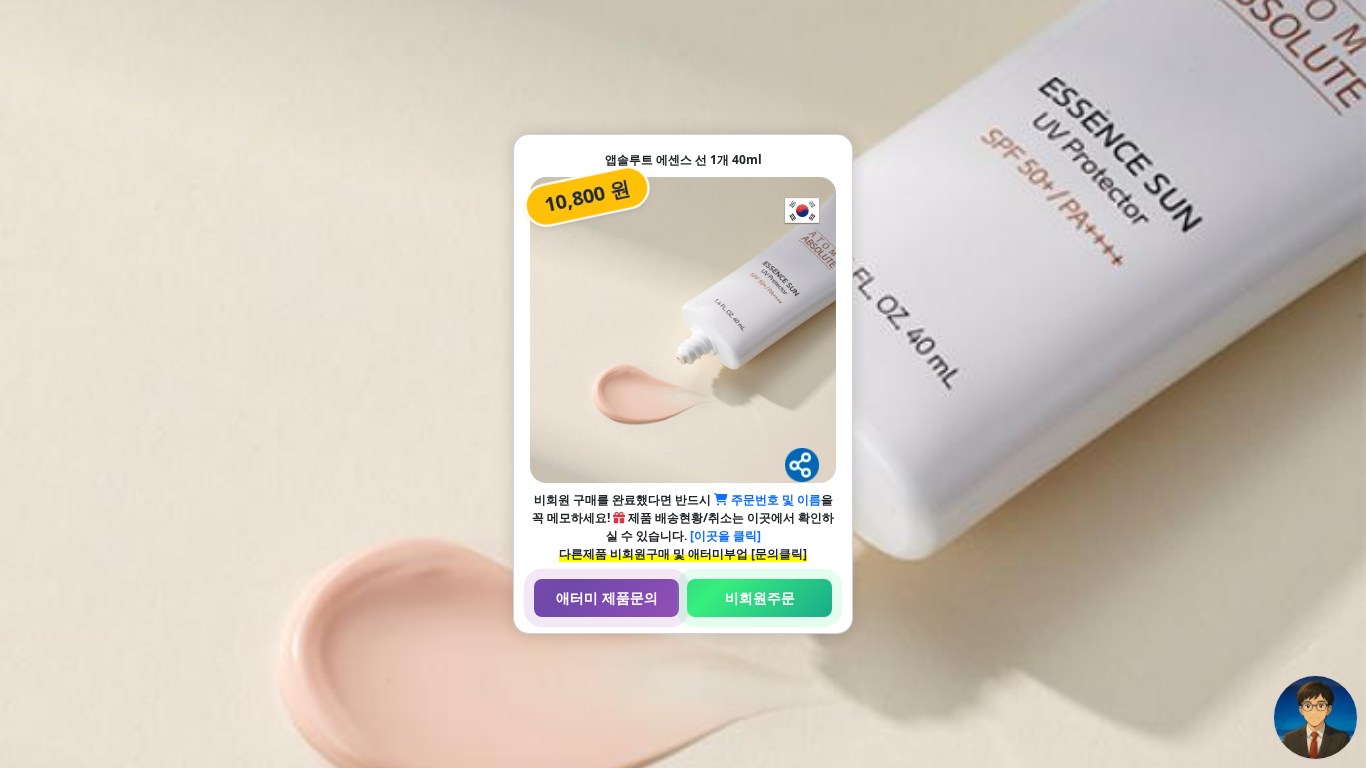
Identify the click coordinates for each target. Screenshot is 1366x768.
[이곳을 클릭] (725, 535)
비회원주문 (760, 597)
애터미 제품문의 (607, 597)
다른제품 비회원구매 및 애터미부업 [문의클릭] (683, 553)
